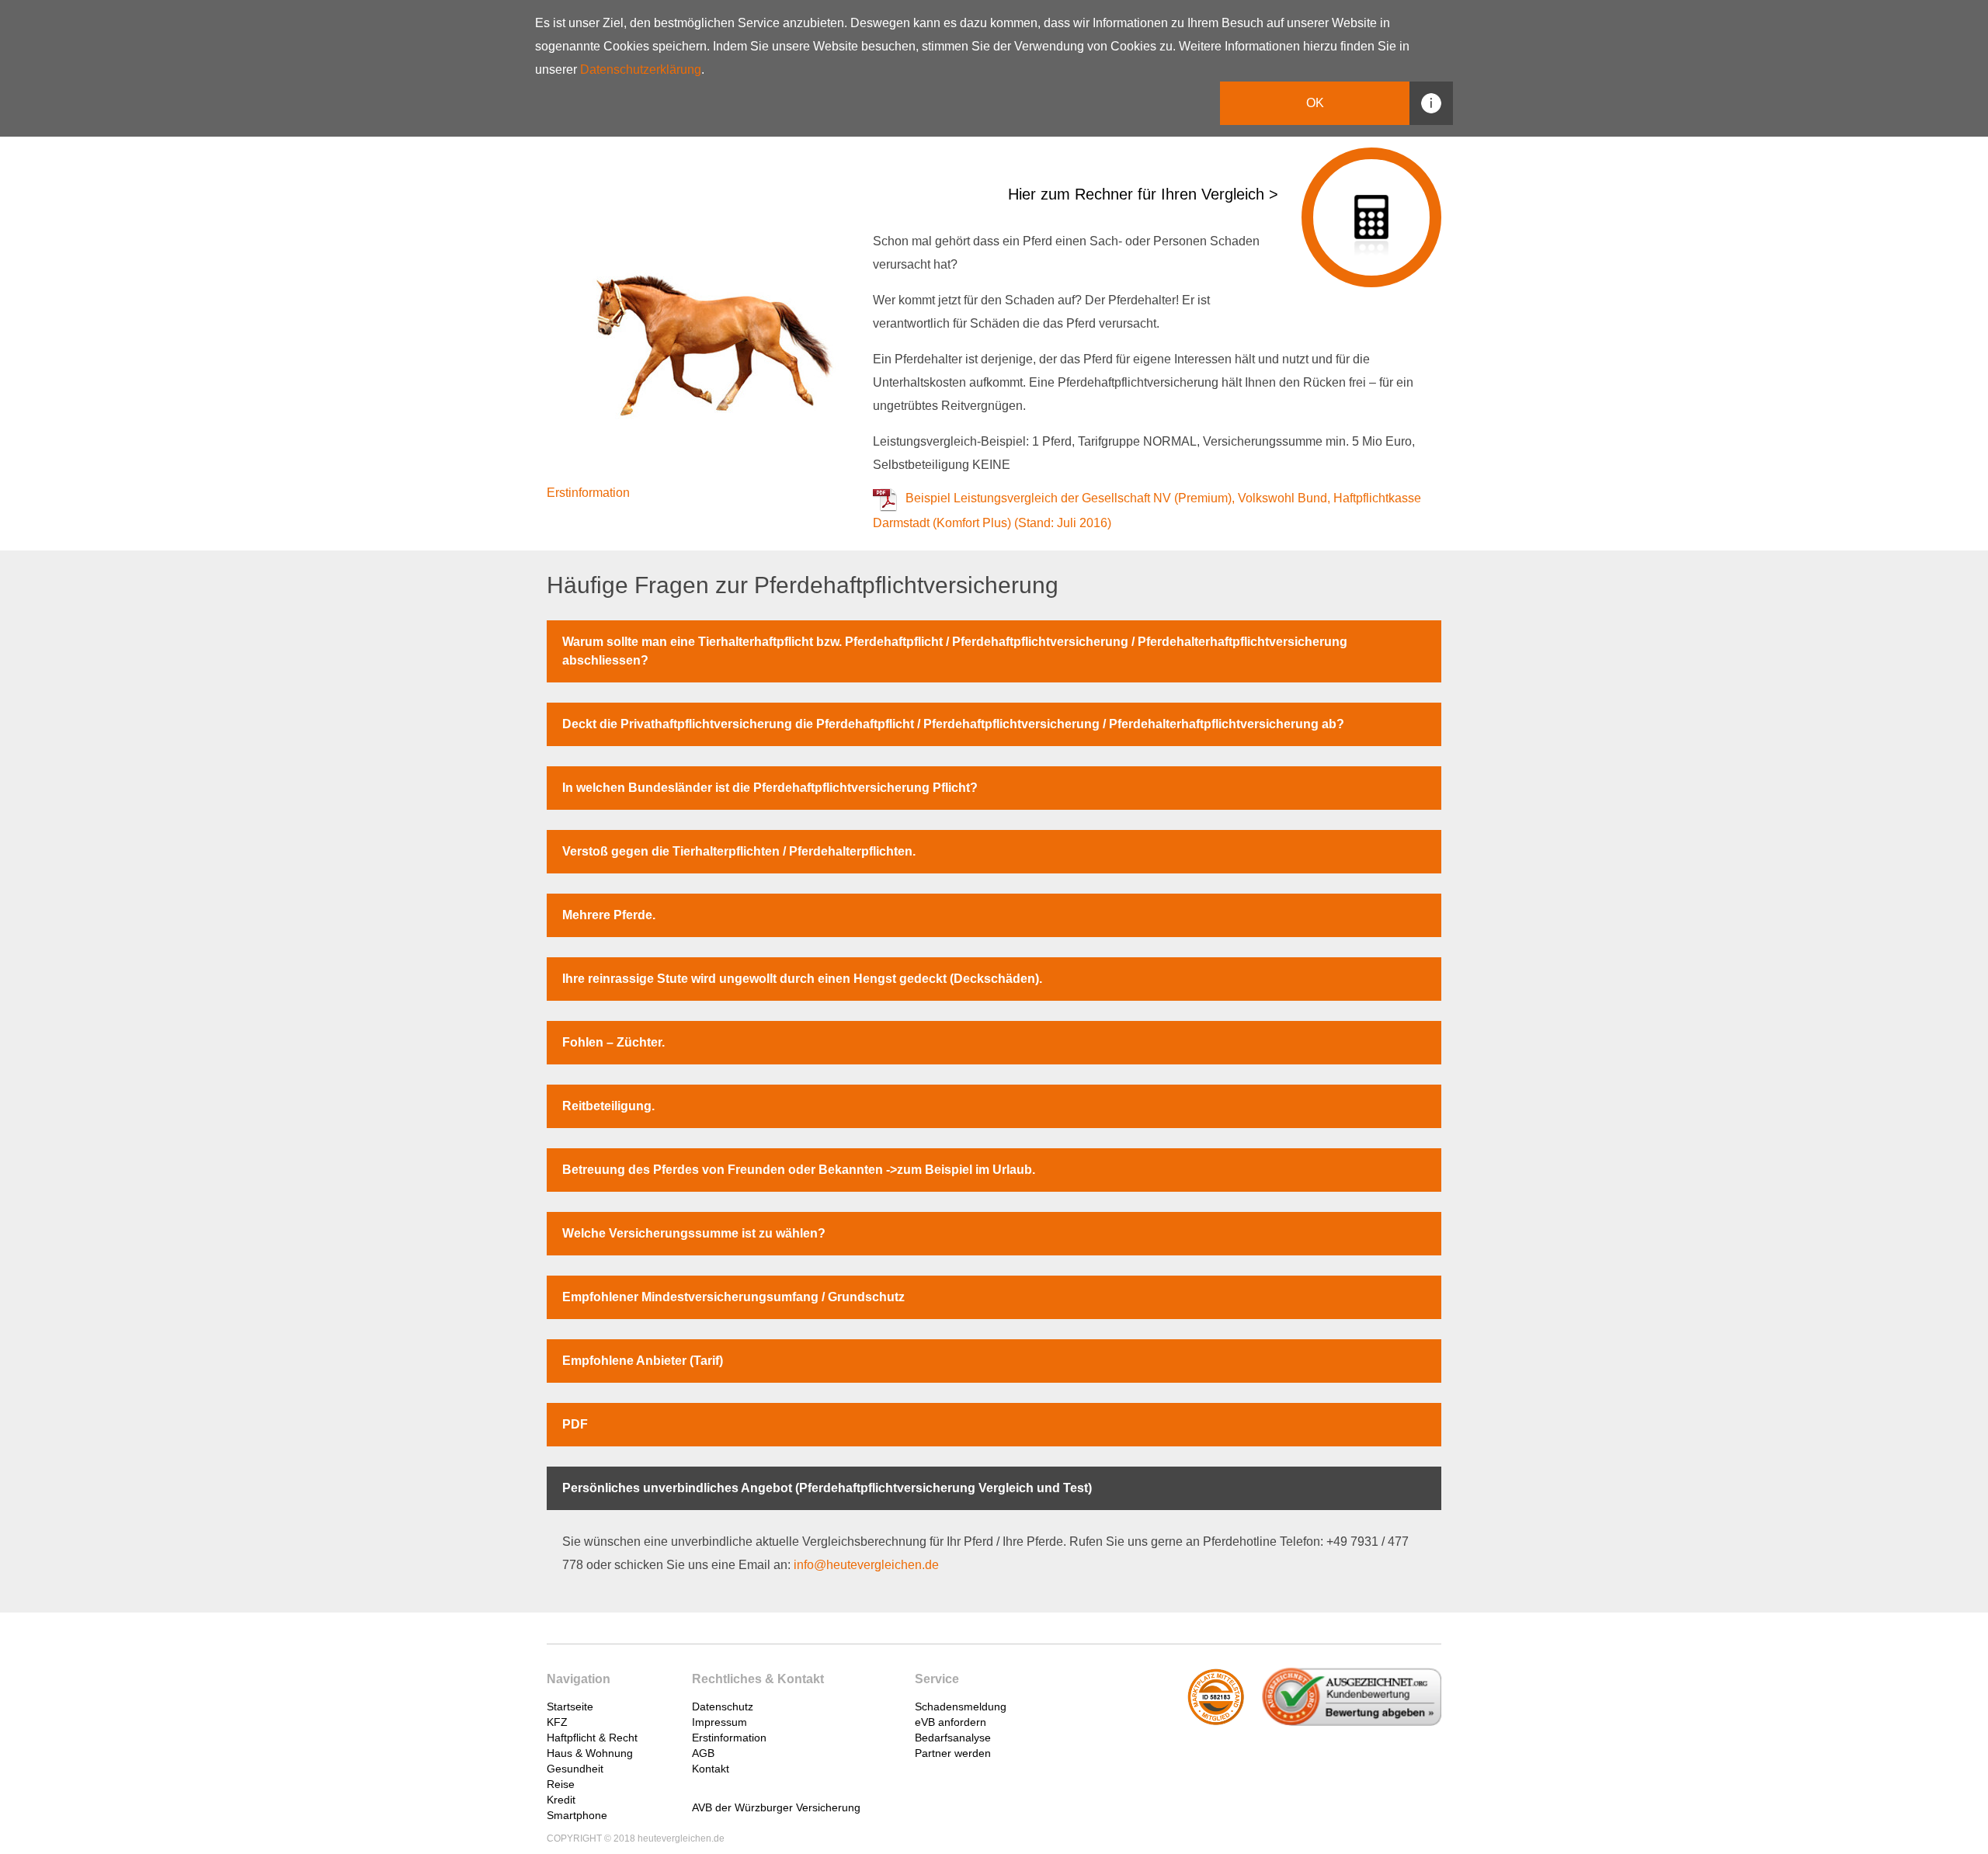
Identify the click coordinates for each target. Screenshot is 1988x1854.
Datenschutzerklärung (641, 69)
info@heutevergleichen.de (866, 1565)
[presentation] (639, 1700)
